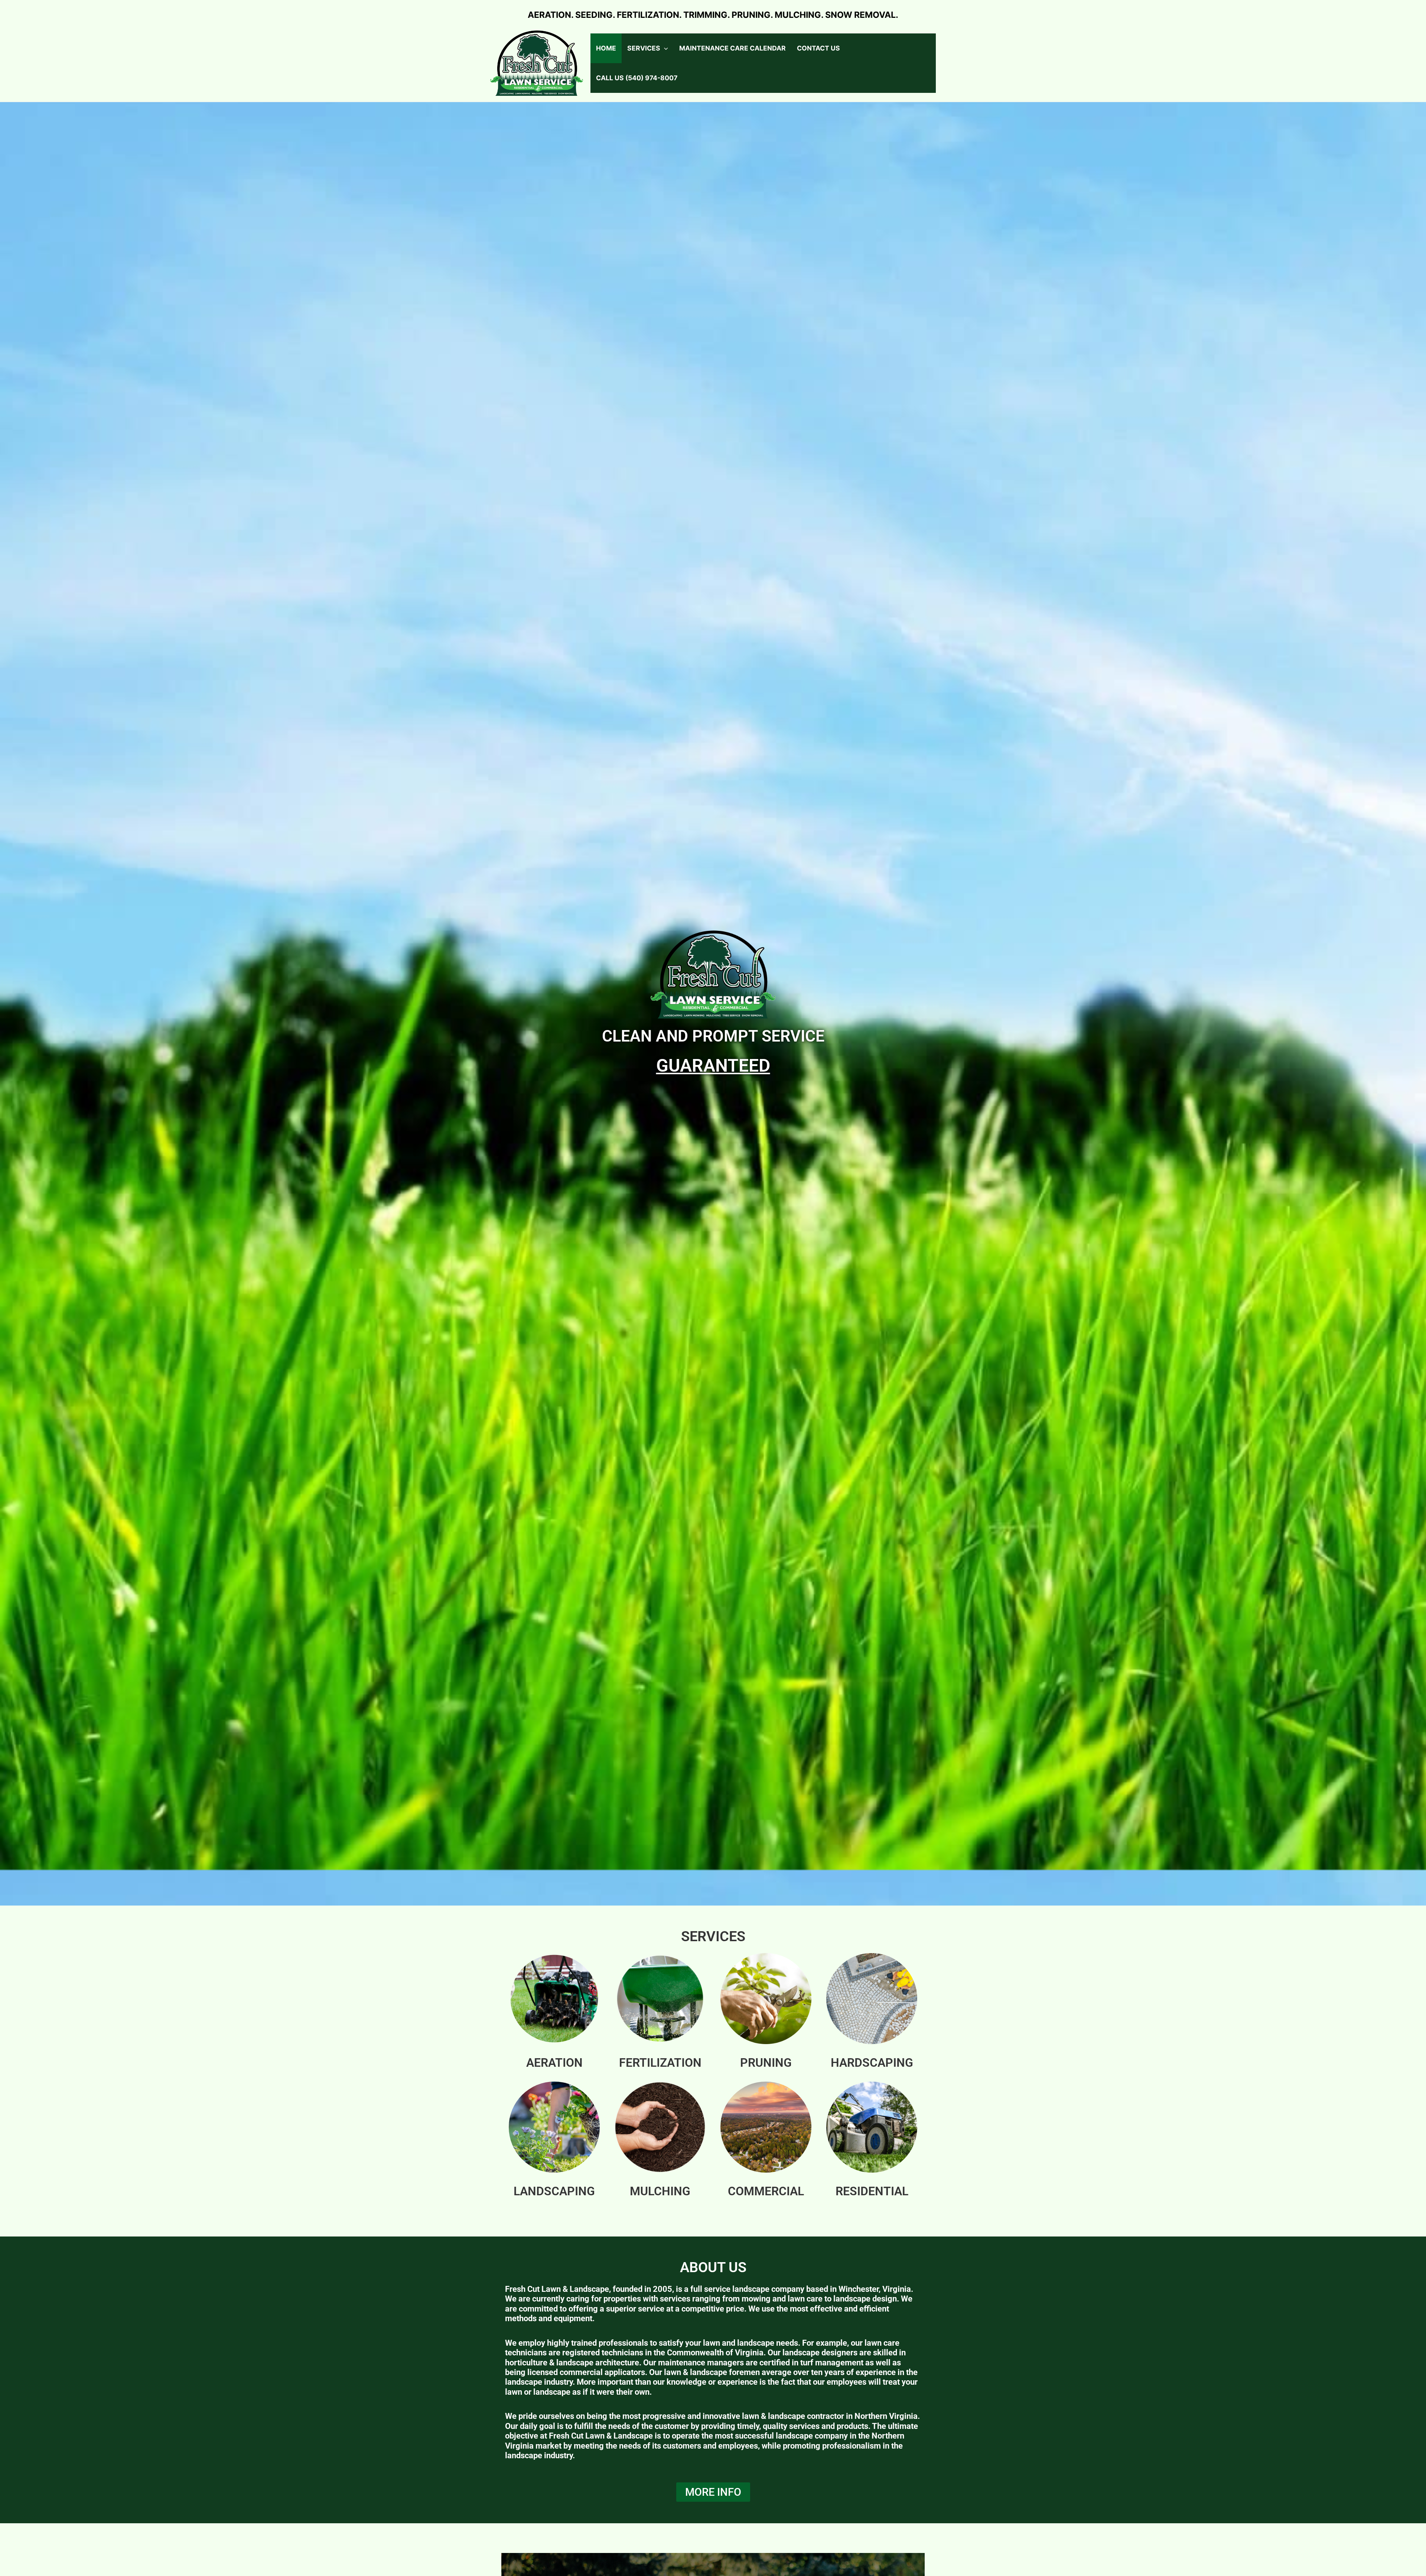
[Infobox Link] (554, 2014)
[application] (664, 48)
